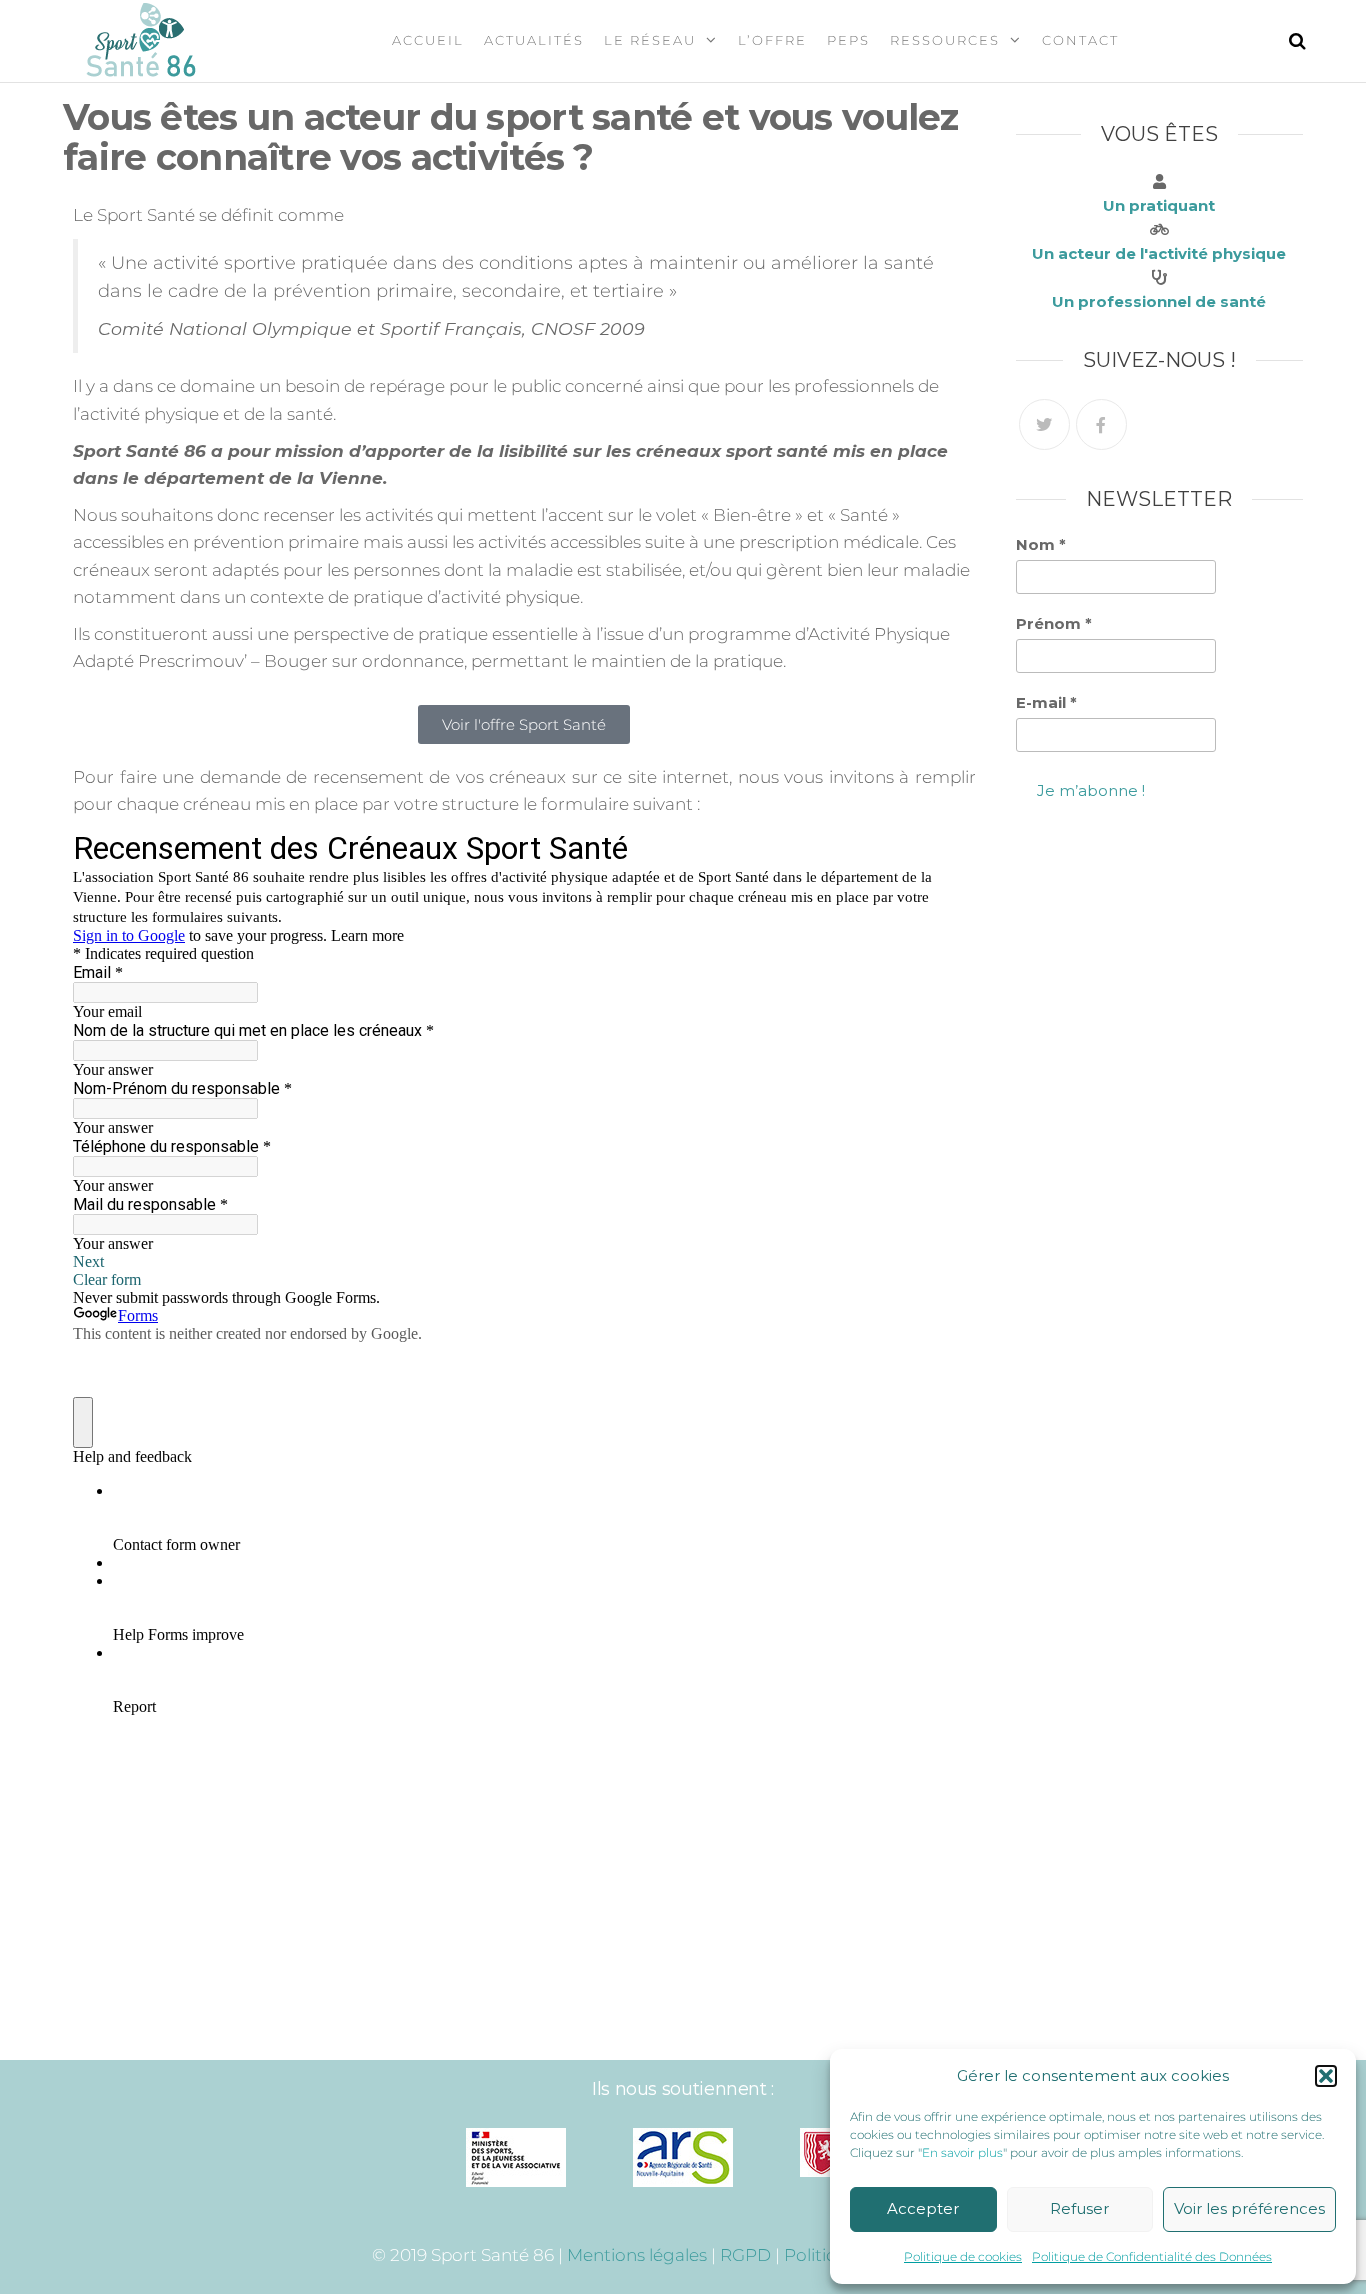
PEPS (848, 40)
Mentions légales (637, 2255)
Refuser (1079, 2208)
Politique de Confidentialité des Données (1152, 2256)
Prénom (1054, 623)
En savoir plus (962, 2152)
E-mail (1046, 702)
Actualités (534, 40)
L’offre (772, 40)
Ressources (945, 40)
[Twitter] (1044, 424)
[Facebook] (1101, 424)
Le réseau (650, 40)
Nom (1041, 544)
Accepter (923, 2208)
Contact (1080, 40)
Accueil (428, 40)
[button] (1326, 2076)
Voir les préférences (1249, 2208)
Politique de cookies (963, 2256)
